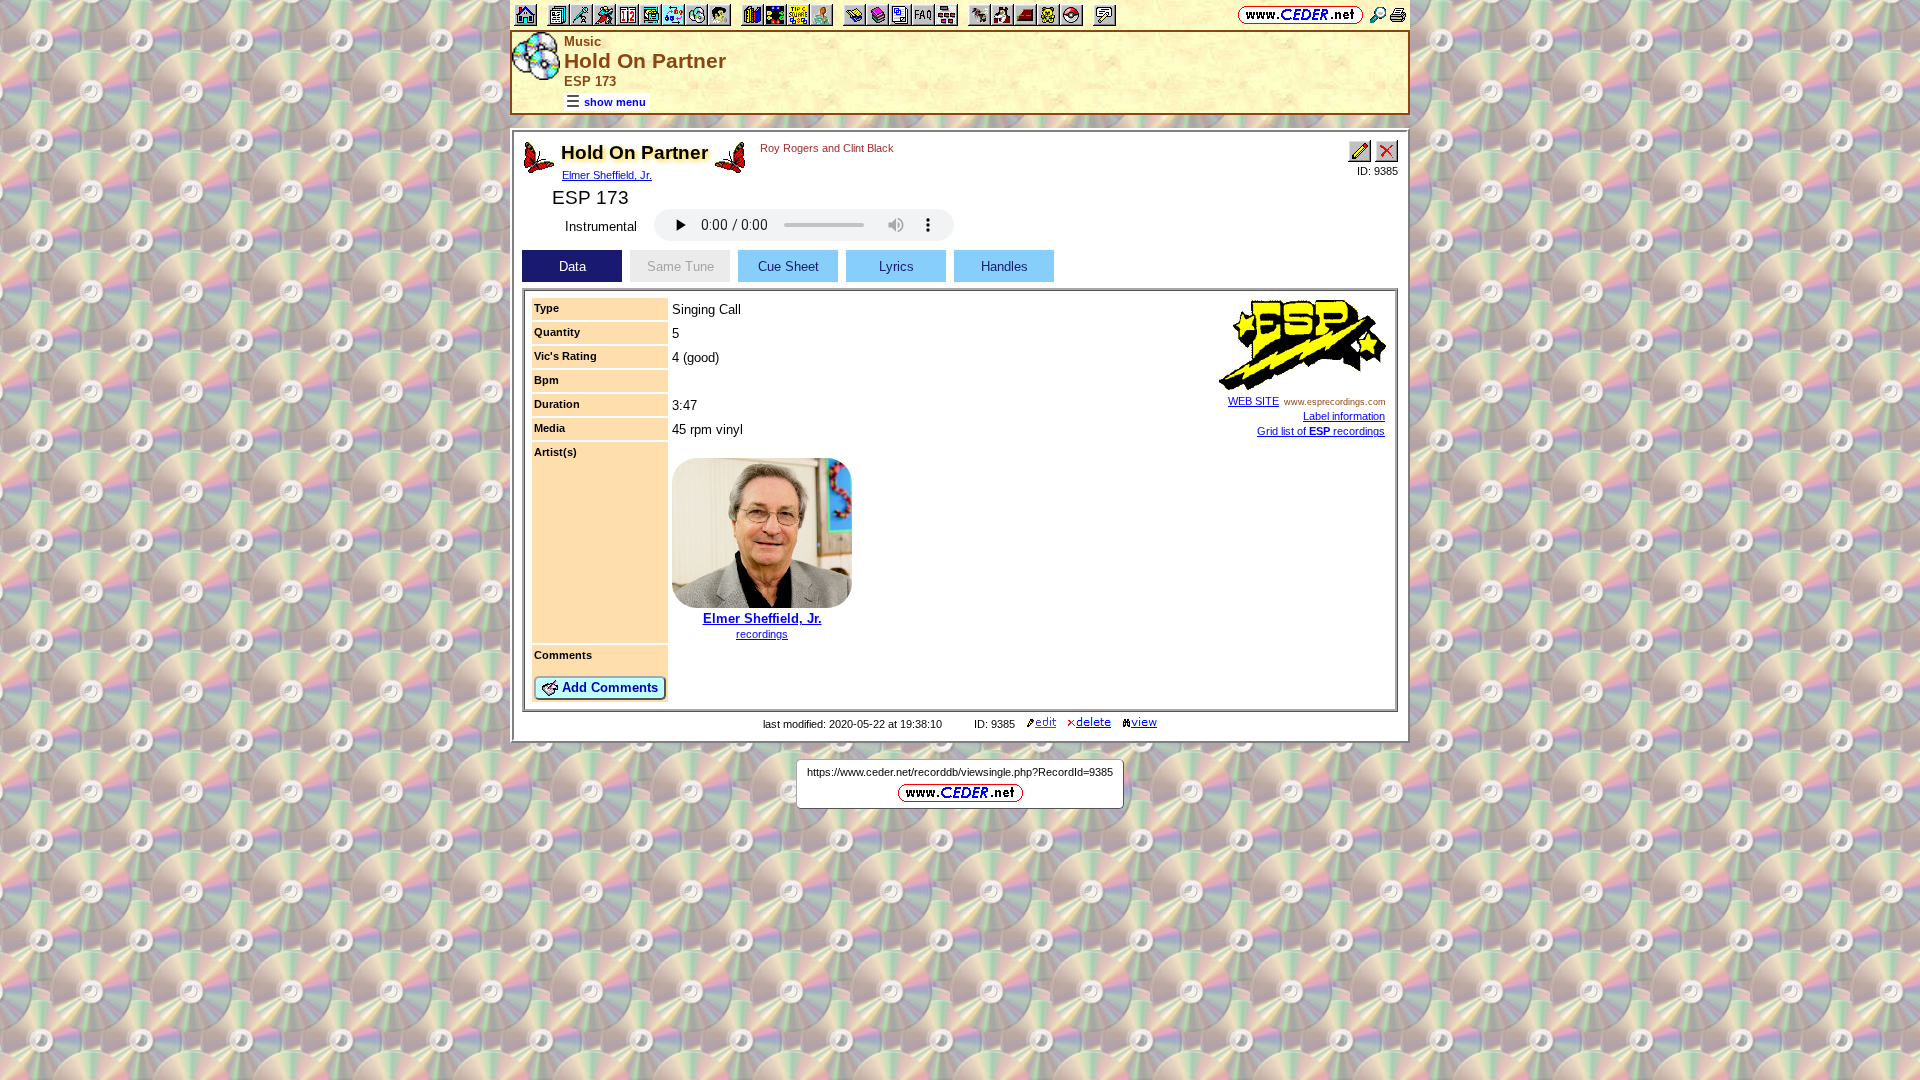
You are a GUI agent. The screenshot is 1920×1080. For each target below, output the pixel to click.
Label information (1344, 416)
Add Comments (608, 687)
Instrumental (601, 226)
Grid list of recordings (1321, 431)
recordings (762, 634)
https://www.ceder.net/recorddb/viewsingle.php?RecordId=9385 (960, 772)
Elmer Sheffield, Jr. (607, 175)
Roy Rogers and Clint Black (827, 148)
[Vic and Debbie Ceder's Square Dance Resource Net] (1300, 14)
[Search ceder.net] (1378, 14)
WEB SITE (1253, 401)
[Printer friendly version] (1398, 14)
